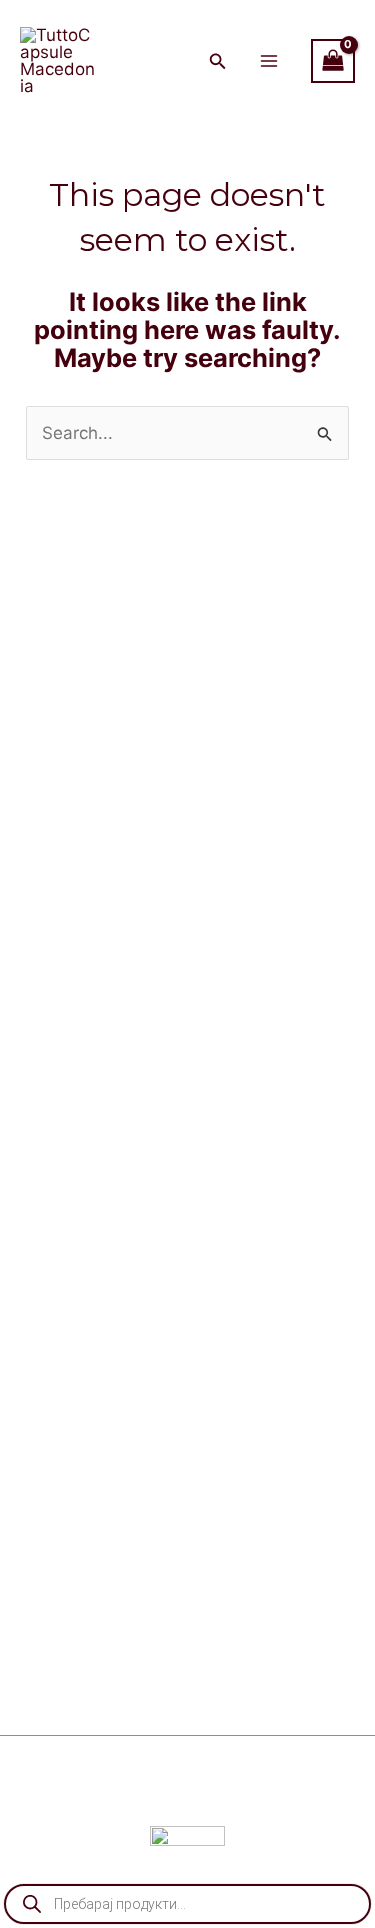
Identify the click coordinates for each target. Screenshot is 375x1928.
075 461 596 (299, 995)
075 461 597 (294, 967)
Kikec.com (278, 1798)
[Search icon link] (218, 63)
